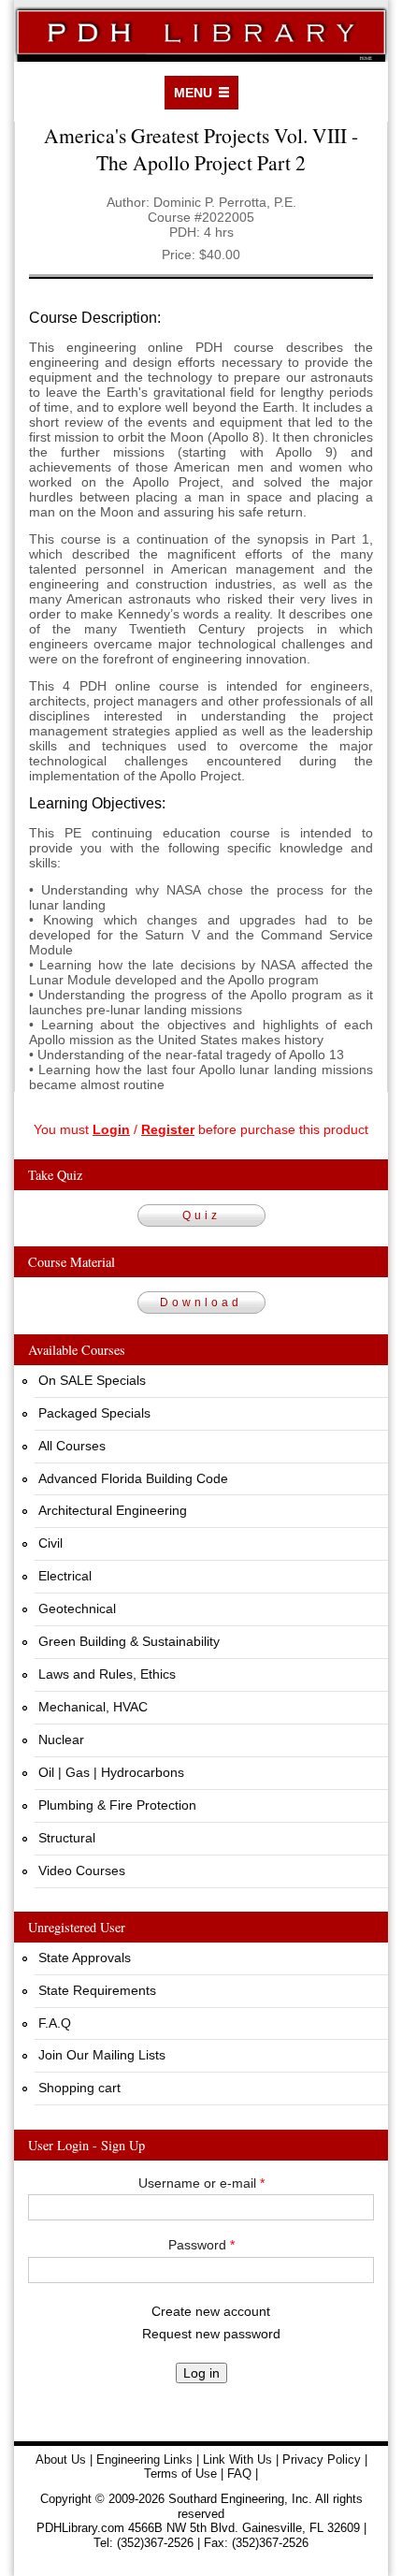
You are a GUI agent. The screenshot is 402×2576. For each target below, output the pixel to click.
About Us (61, 2460)
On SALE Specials (92, 1380)
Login (111, 1129)
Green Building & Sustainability (129, 1641)
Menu (193, 93)
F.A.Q (55, 2023)
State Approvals (85, 1957)
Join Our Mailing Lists (102, 2055)
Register (168, 1129)
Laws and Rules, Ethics (107, 1674)
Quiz (201, 1215)
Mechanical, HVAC (93, 1707)
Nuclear (61, 1739)
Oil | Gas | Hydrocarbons (111, 1772)
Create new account (211, 2311)
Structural (67, 1838)
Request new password (211, 2334)
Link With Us (237, 2460)
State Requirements (97, 1990)
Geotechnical (77, 1608)
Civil (50, 1543)
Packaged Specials (94, 1413)
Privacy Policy (322, 2460)
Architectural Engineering (113, 1510)
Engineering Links (144, 2460)
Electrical (65, 1576)
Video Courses (82, 1870)
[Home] (201, 31)
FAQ (239, 2474)
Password (201, 2245)
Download (201, 1303)
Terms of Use (180, 2474)
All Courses (72, 1446)
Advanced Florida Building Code (133, 1478)
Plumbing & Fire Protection (117, 1805)
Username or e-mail (201, 2183)
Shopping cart (79, 2088)
